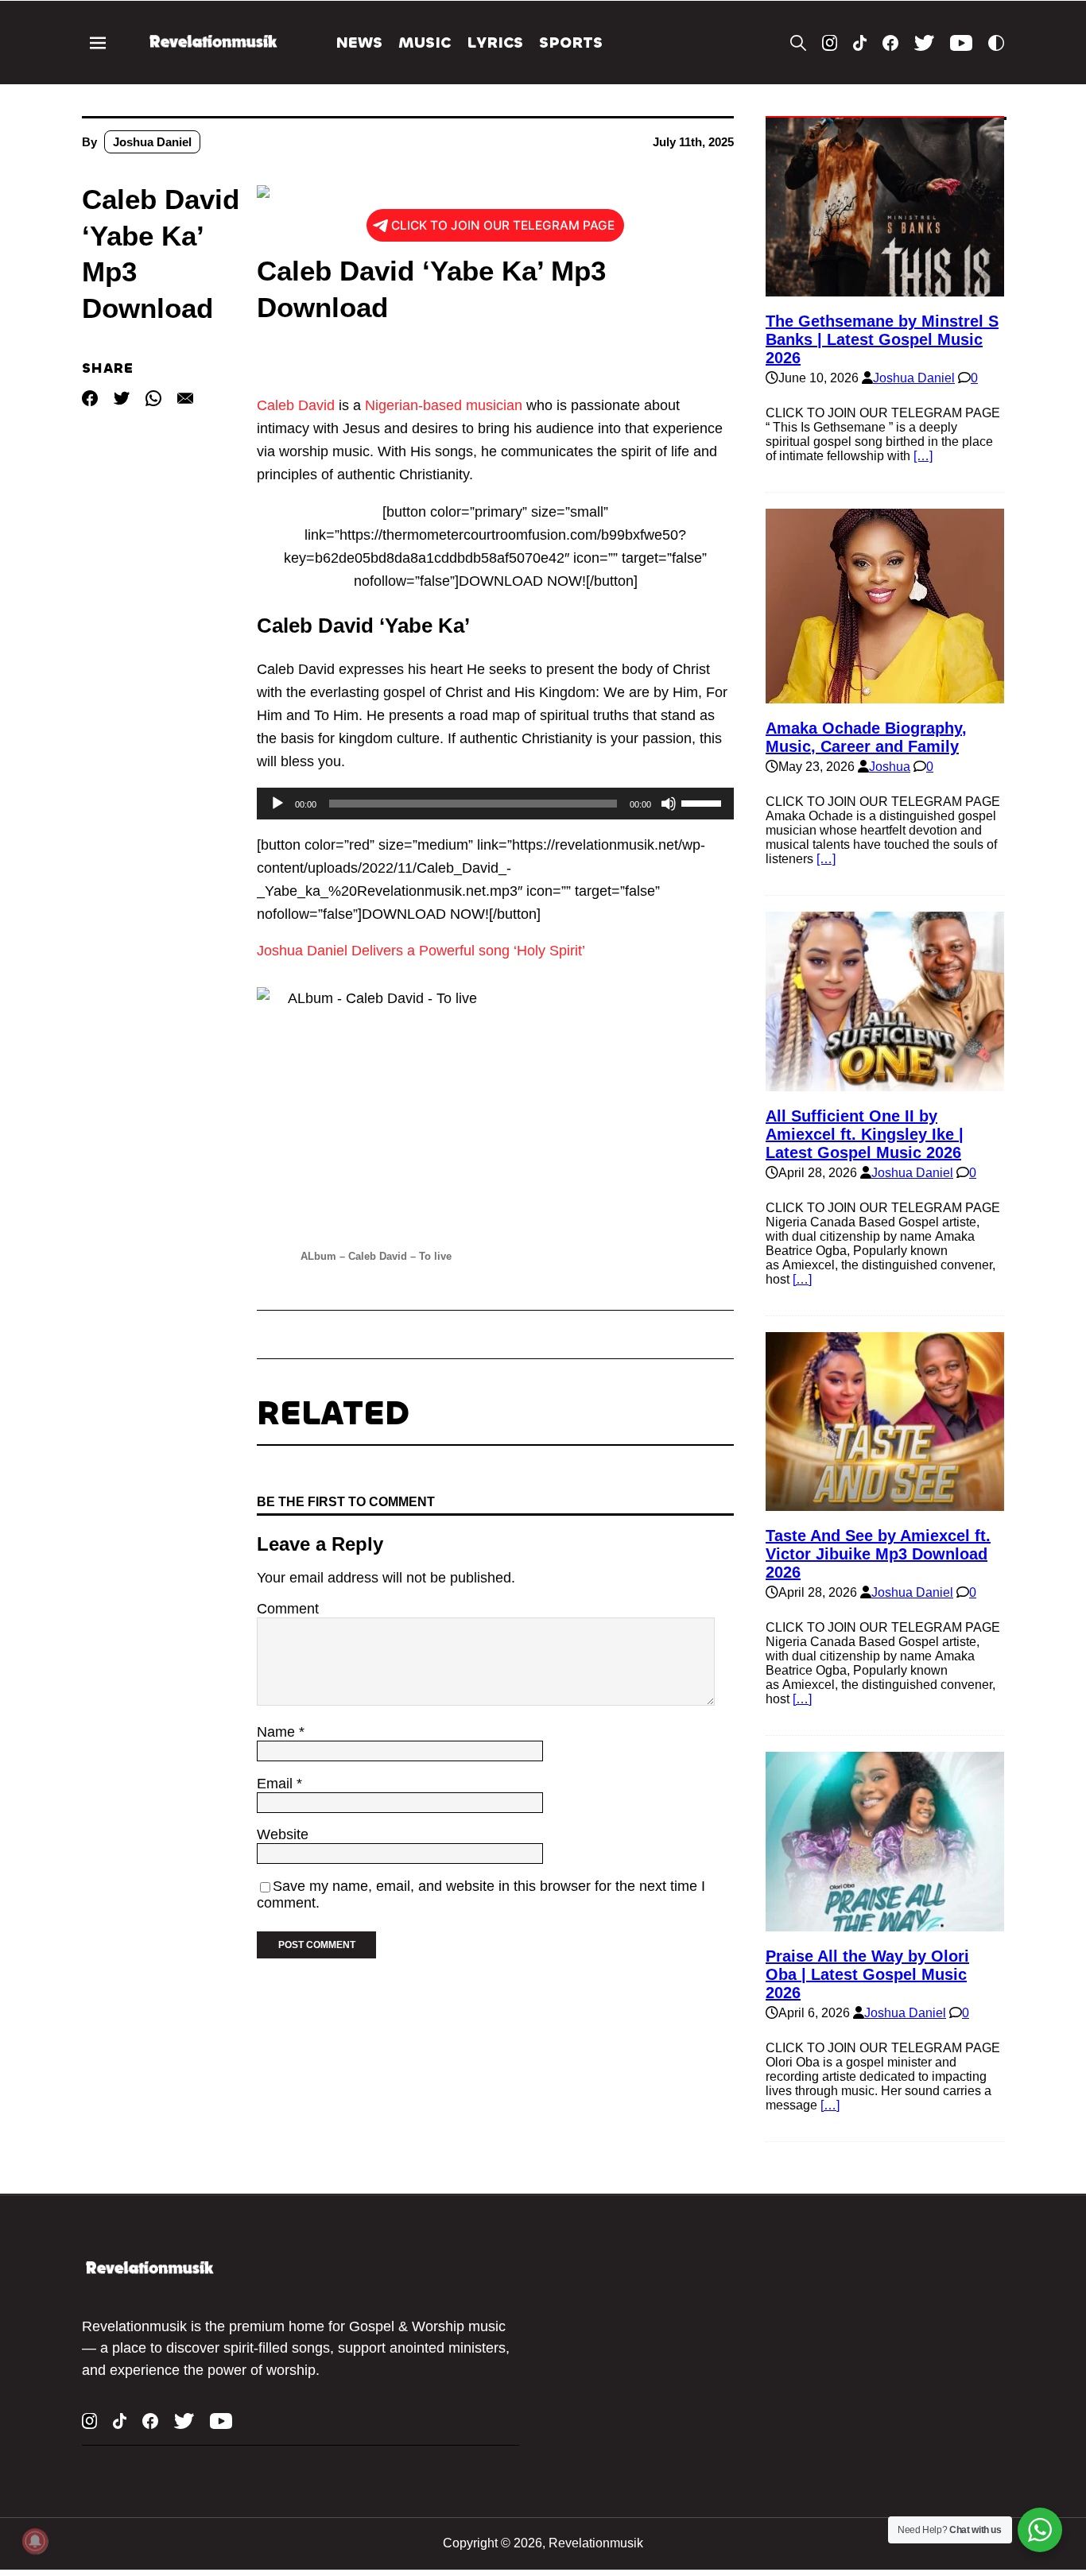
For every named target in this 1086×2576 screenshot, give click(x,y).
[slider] (704, 802)
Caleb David (296, 405)
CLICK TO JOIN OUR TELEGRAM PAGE (503, 225)
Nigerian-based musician (444, 405)
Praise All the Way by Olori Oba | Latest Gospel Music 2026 (867, 1974)
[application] (495, 804)
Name (278, 1732)
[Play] (277, 804)
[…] (923, 456)
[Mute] (669, 804)
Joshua (890, 767)
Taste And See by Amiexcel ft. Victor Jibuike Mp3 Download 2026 (878, 1554)
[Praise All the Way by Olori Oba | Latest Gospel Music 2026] (885, 1924)
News (359, 43)
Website (283, 1834)
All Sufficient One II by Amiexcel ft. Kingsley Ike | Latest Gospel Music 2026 (865, 1134)
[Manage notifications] (35, 2541)
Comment (288, 1609)
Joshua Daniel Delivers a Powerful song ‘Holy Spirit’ (421, 951)
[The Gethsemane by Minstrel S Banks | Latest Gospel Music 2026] (885, 289)
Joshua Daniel (152, 142)
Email (277, 1784)
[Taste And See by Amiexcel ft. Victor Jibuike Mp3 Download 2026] (885, 1503)
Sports (571, 43)
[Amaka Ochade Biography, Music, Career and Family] (885, 696)
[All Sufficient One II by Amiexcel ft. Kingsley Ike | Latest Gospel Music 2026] (885, 1084)
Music (425, 43)
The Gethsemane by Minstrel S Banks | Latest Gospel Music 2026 (882, 339)
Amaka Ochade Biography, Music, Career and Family (866, 737)
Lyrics (495, 43)
